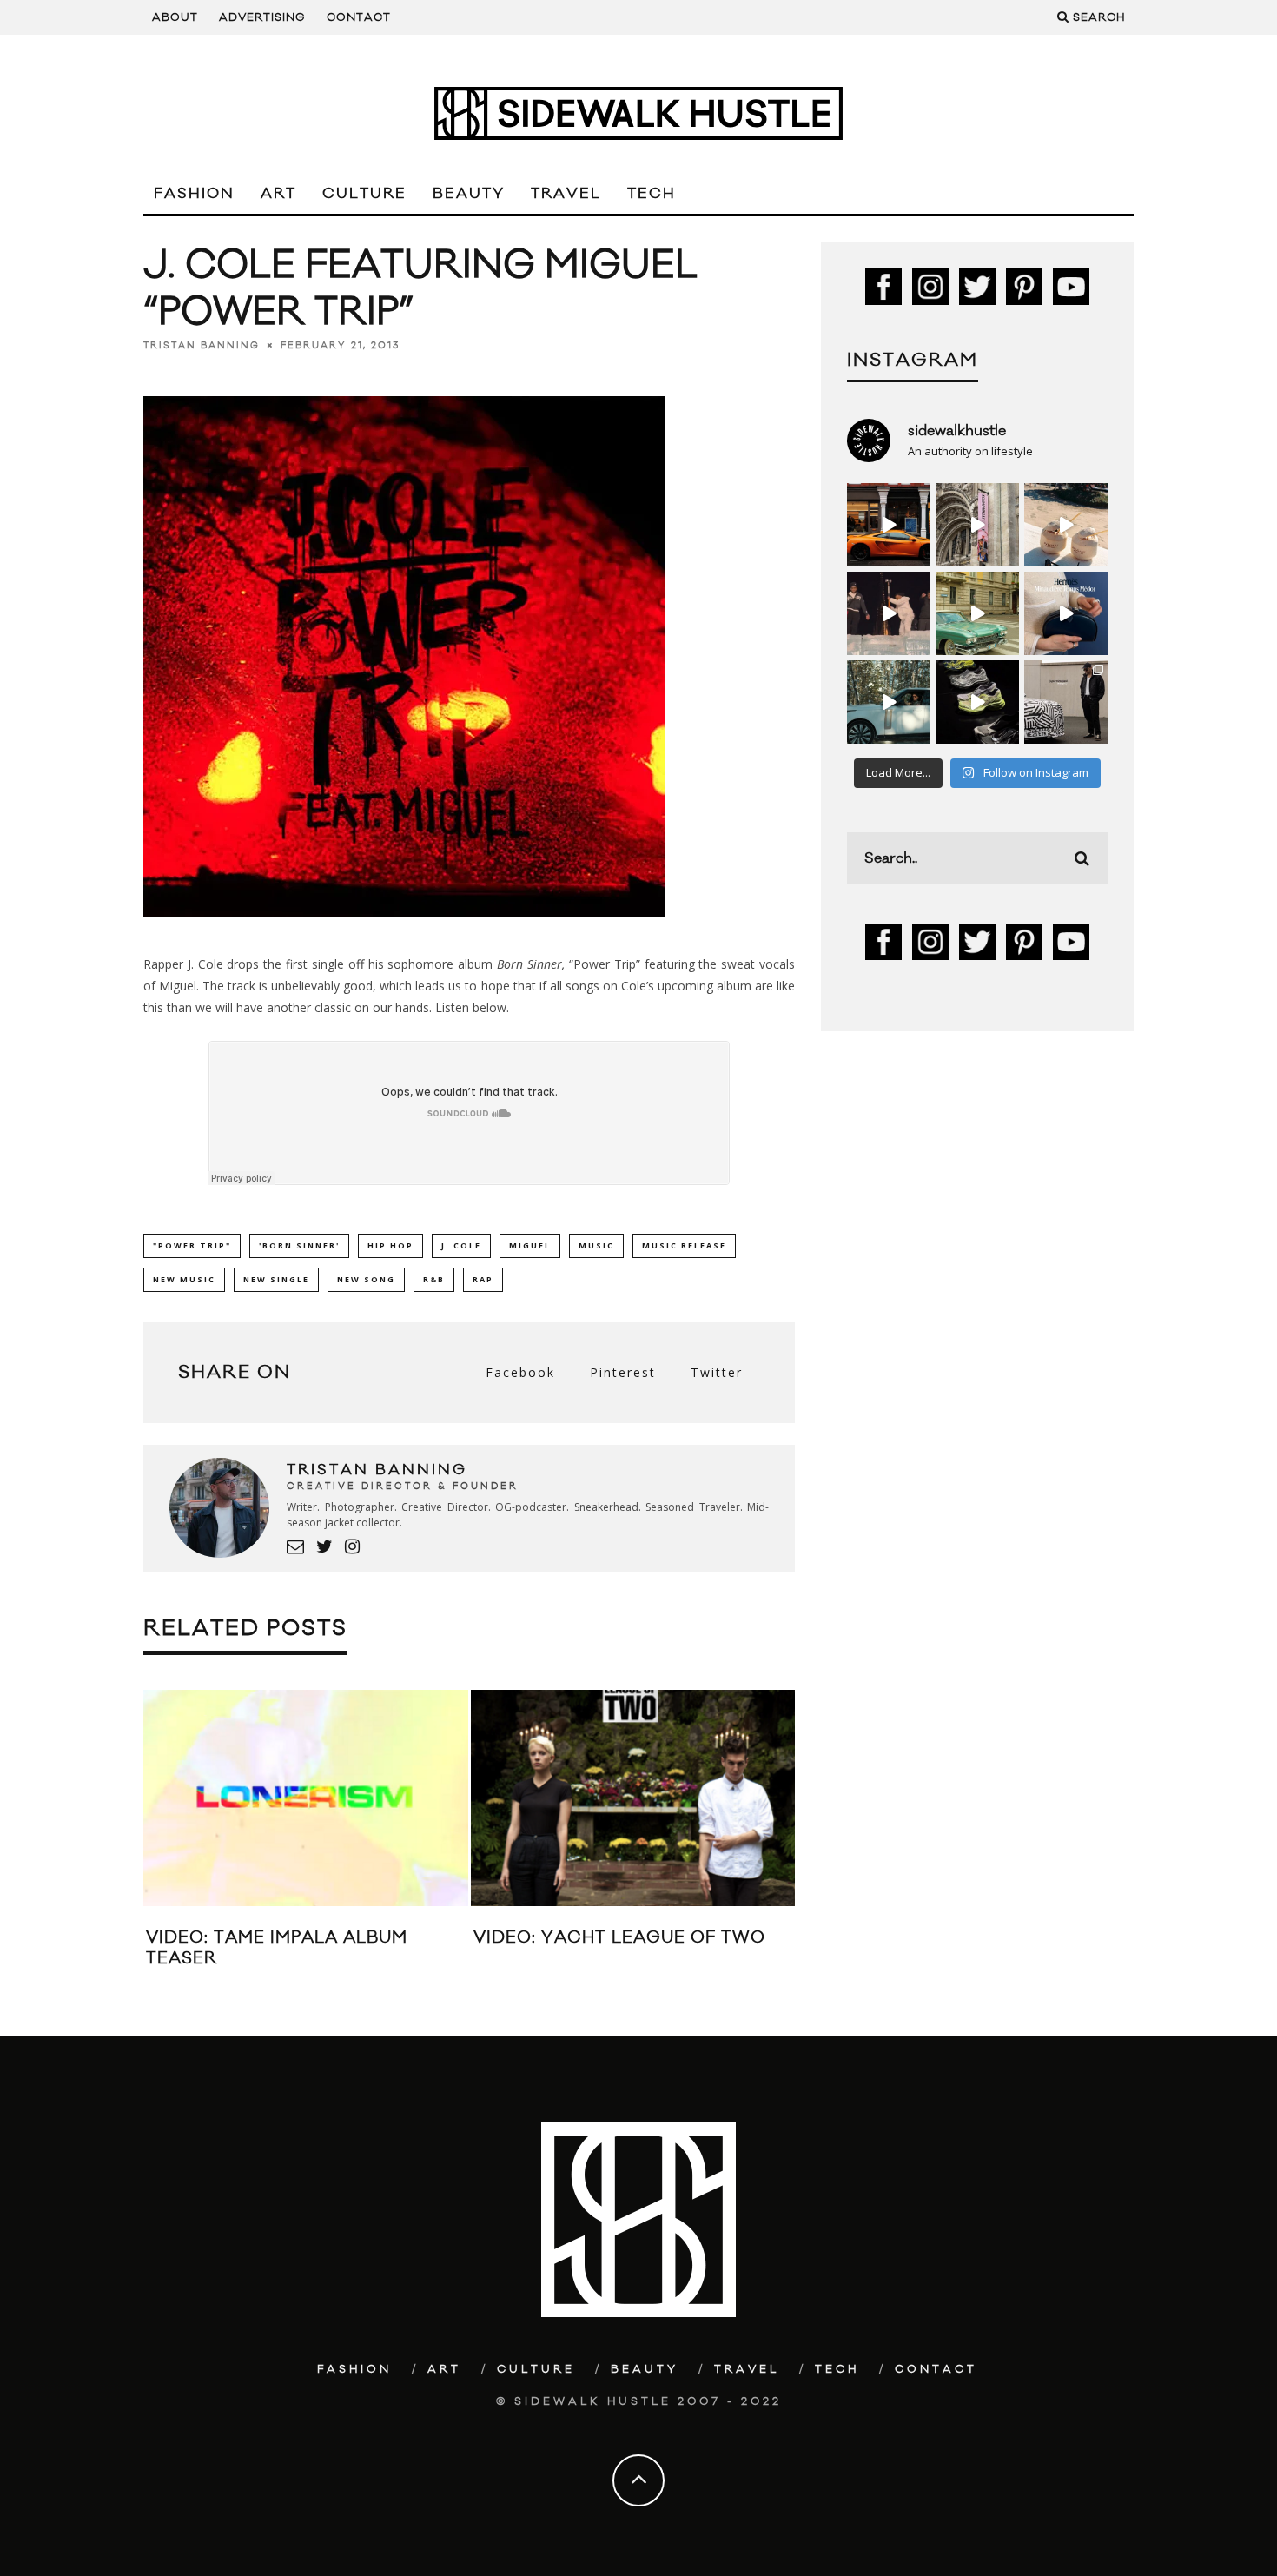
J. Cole (461, 1245)
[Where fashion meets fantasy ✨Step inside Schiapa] (977, 525)
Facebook (520, 1372)
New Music (184, 1279)
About (175, 17)
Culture (364, 194)
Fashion (194, 194)
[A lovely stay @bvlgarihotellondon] (889, 525)
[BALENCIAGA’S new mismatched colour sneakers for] (977, 702)
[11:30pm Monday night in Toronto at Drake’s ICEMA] (889, 613)
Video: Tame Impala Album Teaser (277, 1947)
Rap (483, 1279)
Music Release (684, 1245)
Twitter (717, 1372)
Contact (359, 17)
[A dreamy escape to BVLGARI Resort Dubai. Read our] (1066, 525)
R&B (434, 1279)
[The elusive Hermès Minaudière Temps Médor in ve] (1066, 613)
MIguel (530, 1245)
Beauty (469, 194)
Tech (652, 194)
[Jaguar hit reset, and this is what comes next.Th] (1066, 702)
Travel (566, 194)
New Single (276, 1279)
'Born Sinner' (299, 1245)
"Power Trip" (192, 1245)
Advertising (262, 17)
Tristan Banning (202, 346)
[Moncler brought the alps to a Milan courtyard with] (977, 613)
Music (596, 1245)
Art (278, 194)
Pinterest (623, 1372)
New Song (366, 1279)
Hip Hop (390, 1245)
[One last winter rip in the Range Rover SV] (889, 702)
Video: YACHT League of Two (619, 1937)
